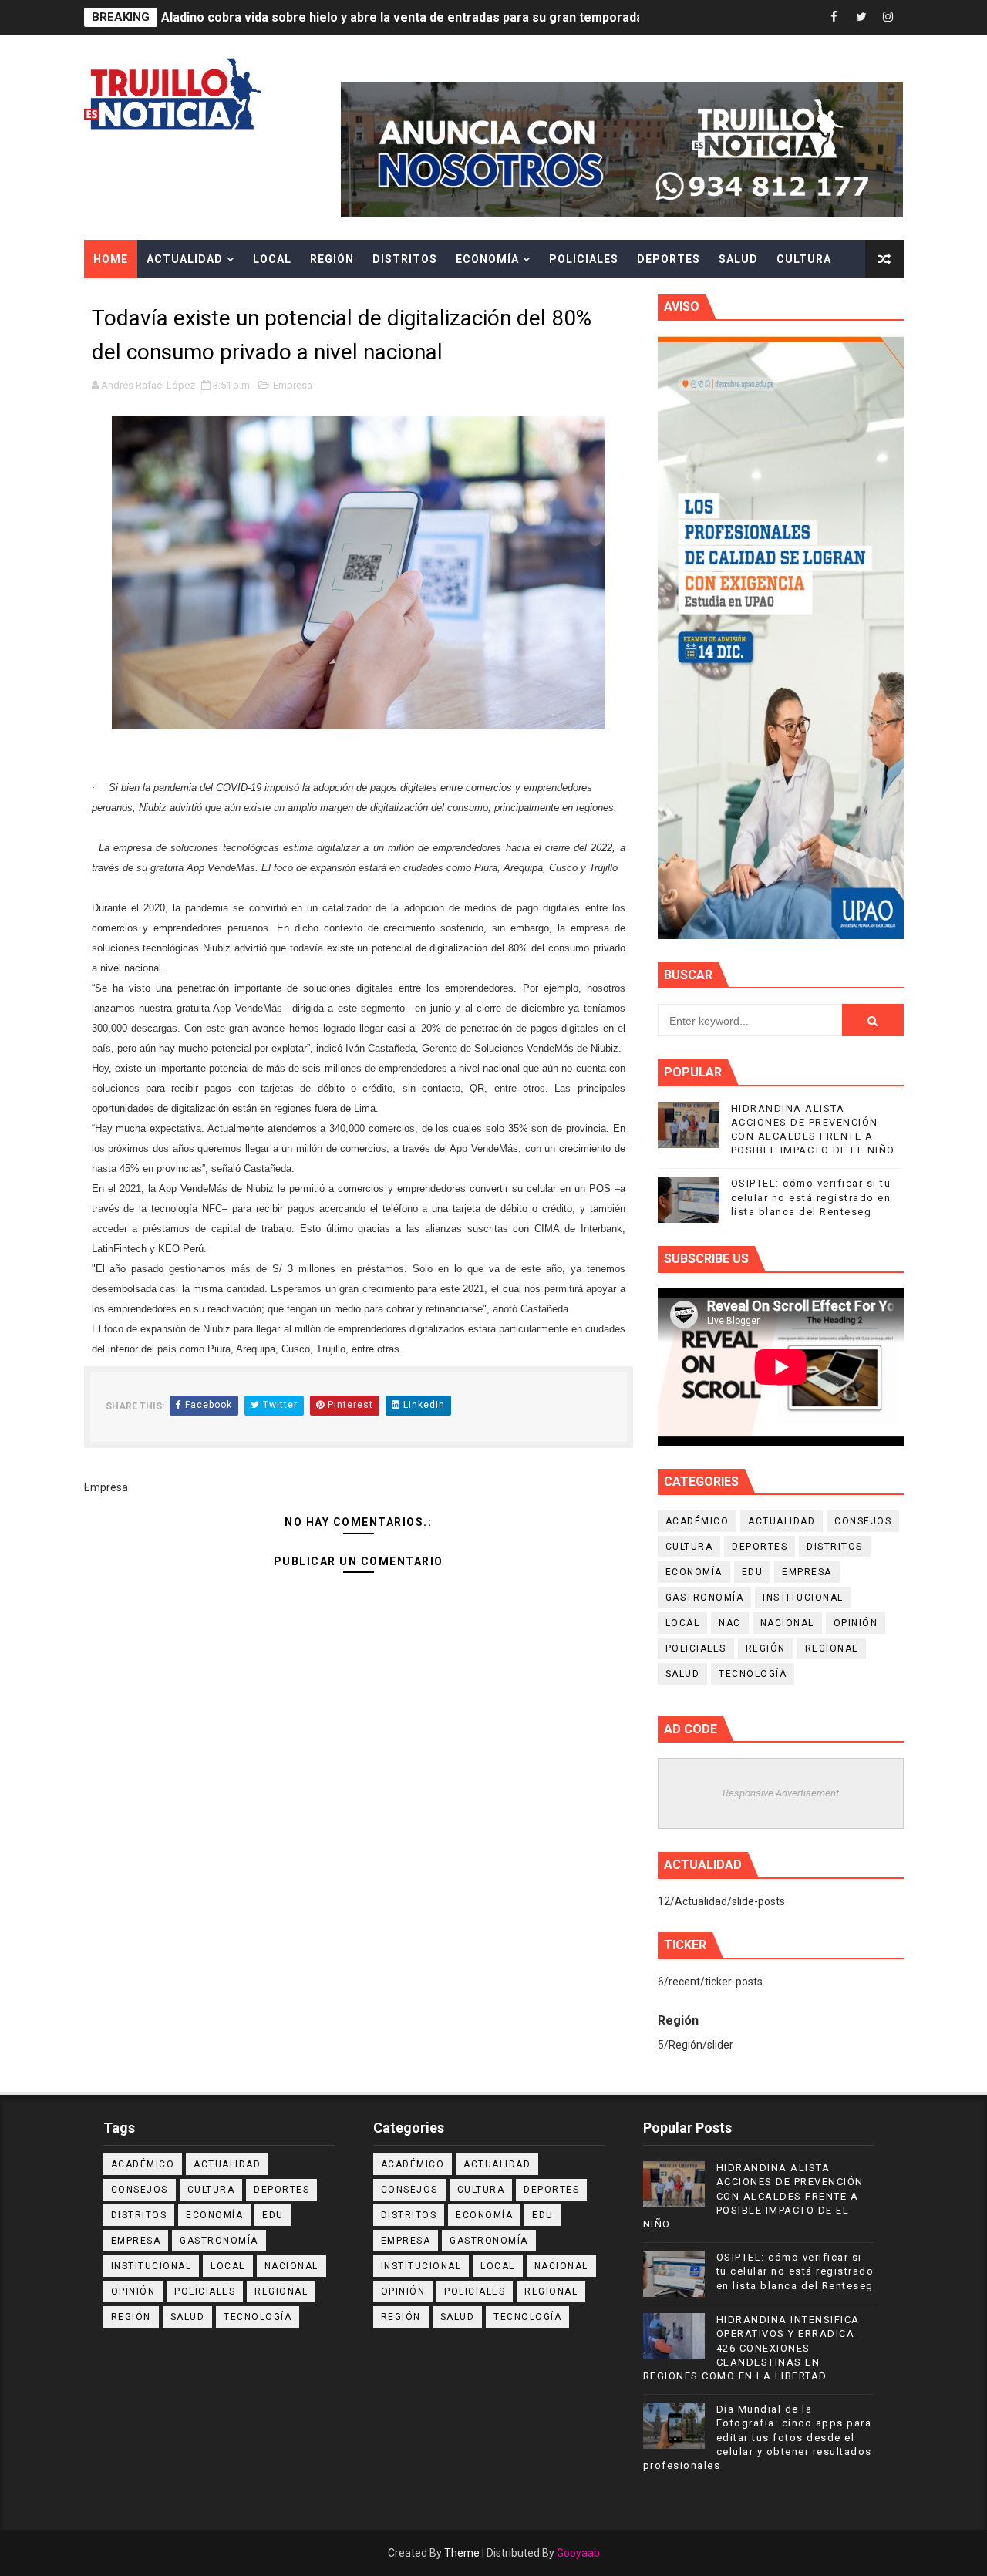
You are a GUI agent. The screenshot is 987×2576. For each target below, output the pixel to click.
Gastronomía (705, 1598)
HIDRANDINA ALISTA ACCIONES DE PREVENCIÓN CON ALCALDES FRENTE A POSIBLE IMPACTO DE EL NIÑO (753, 2196)
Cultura (804, 259)
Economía (487, 259)
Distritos (405, 259)
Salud (738, 259)
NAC (730, 1623)
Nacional (787, 1623)
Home (111, 259)
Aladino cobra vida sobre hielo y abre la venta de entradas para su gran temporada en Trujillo (433, 17)
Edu (753, 1572)
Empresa (293, 385)
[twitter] (861, 17)
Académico (697, 1521)
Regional (832, 1648)
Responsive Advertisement (781, 1793)
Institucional (803, 1598)
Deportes (669, 259)
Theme (462, 2553)
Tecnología (753, 1674)
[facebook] (834, 17)
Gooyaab (578, 2553)
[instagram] (888, 17)
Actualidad (185, 259)
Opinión (856, 1623)
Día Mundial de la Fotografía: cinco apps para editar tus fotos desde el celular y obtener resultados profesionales (758, 2437)
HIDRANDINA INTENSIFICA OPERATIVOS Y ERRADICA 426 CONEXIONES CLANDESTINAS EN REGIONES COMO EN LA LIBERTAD (751, 2348)
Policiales (584, 259)
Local (272, 259)
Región (332, 259)
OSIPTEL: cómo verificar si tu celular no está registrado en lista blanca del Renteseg (811, 1197)
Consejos (863, 1521)
